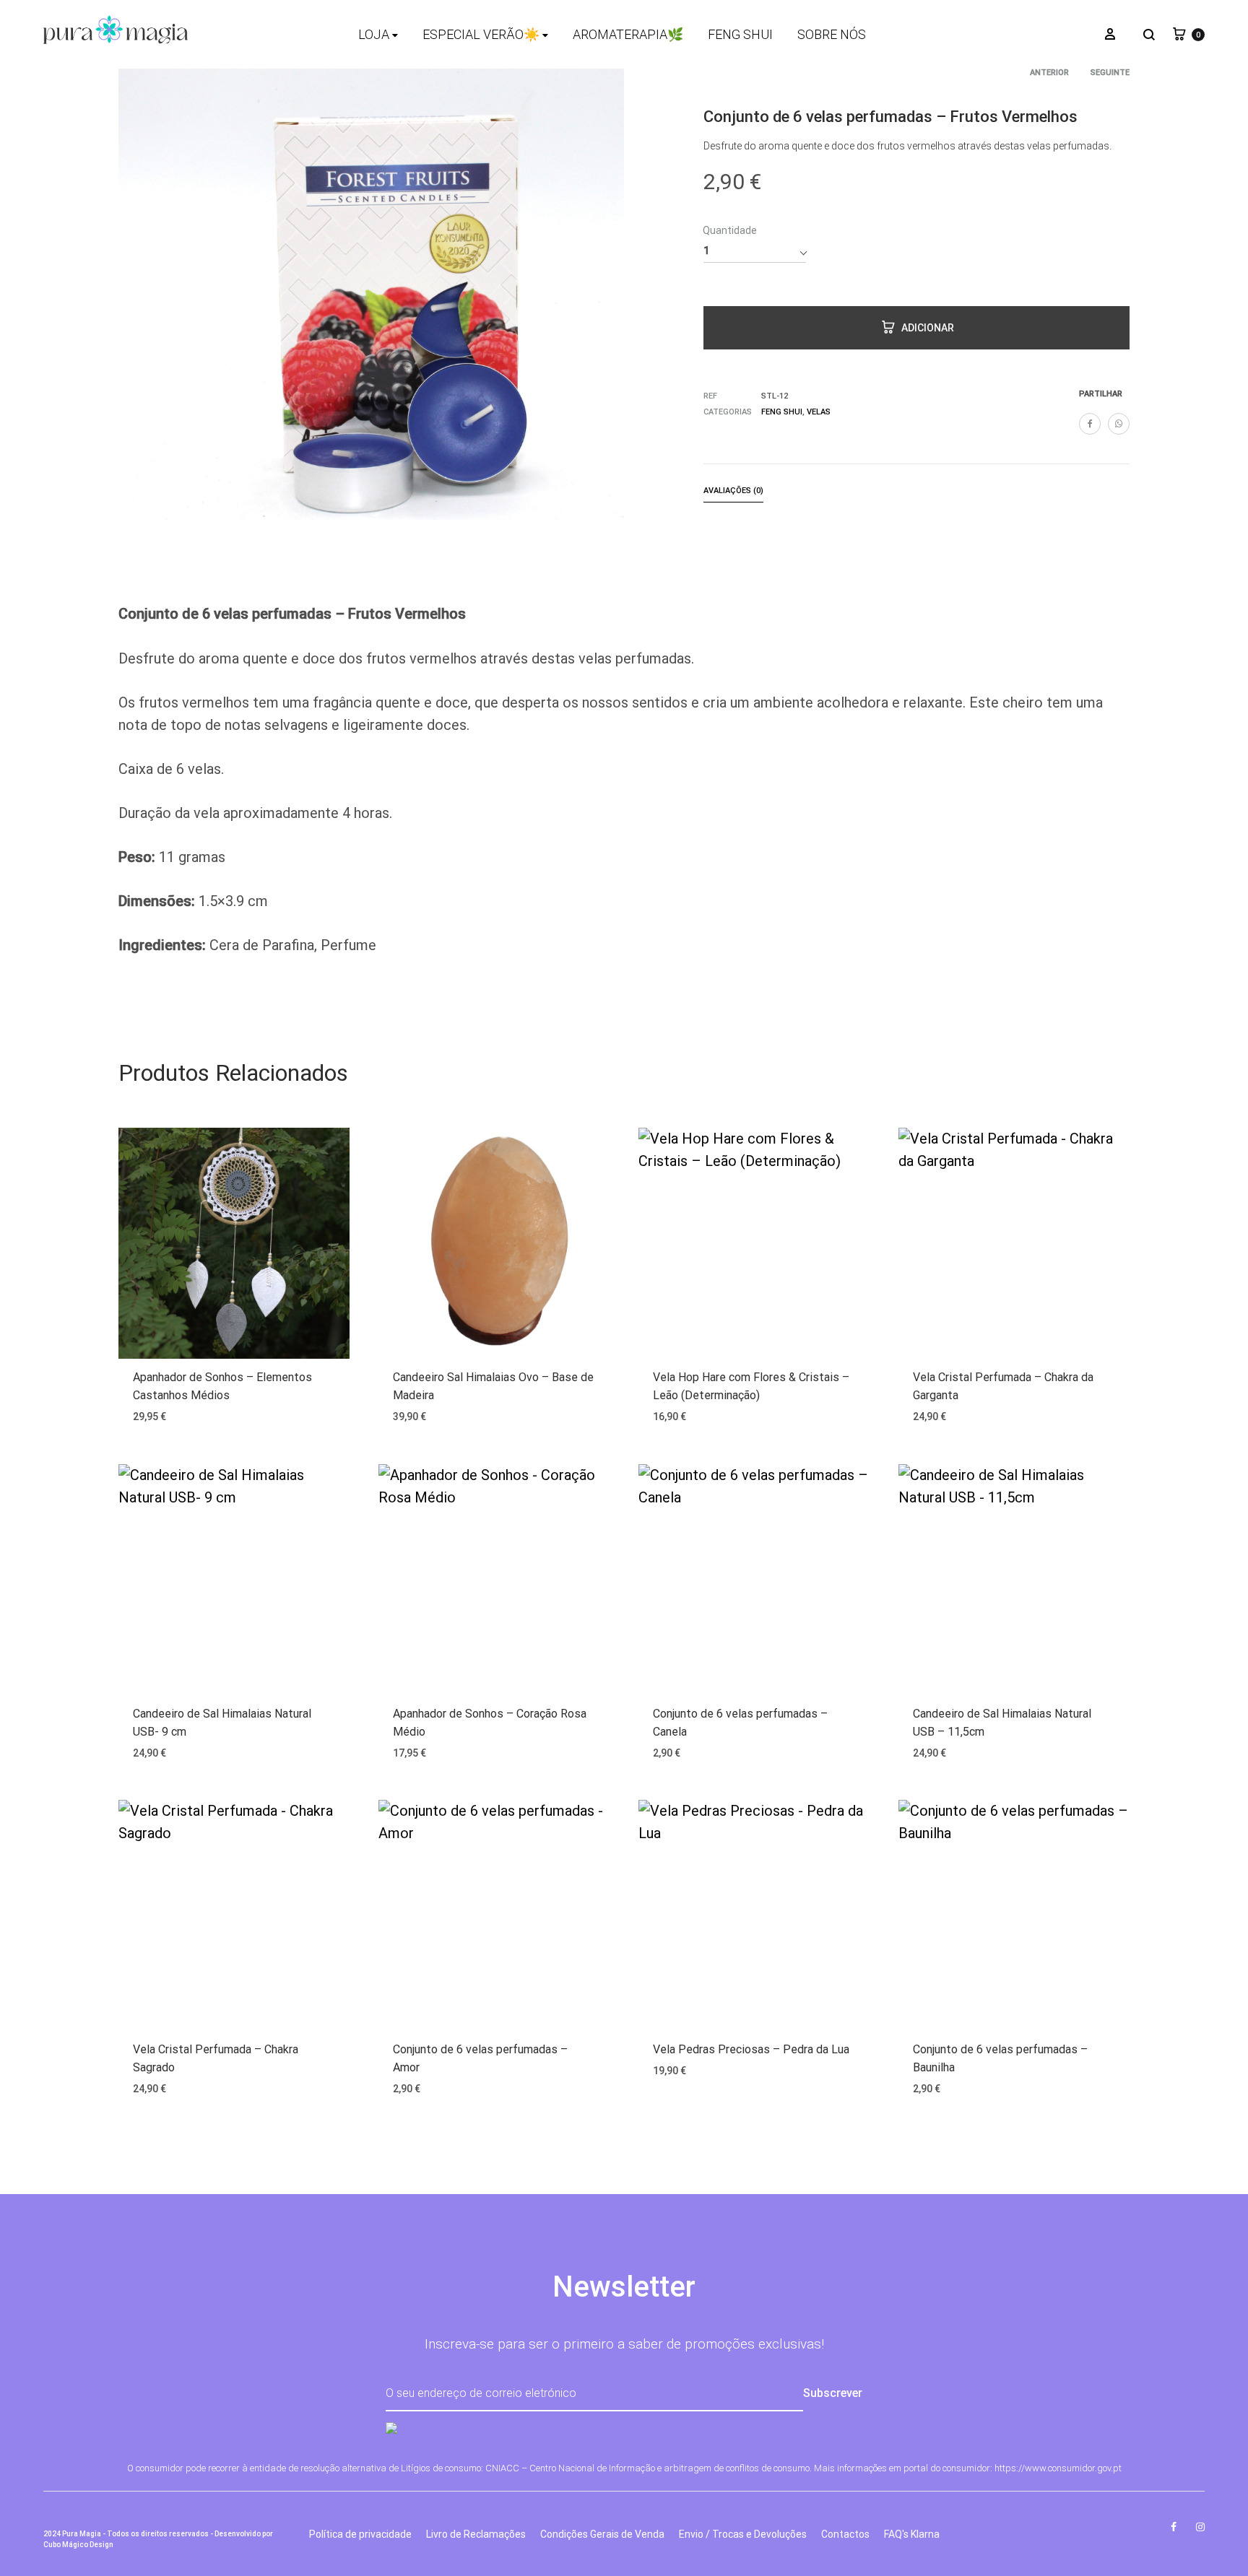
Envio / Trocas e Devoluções (743, 2534)
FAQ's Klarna (912, 2534)
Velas (819, 412)
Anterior (1049, 73)
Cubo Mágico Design (78, 2545)
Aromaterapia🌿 (628, 34)
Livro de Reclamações (476, 2534)
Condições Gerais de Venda (602, 2534)
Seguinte (1110, 73)
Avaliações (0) (733, 491)
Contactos (845, 2534)
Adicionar (928, 328)
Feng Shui (740, 34)
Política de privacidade (360, 2534)
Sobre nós (832, 34)
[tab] (733, 493)
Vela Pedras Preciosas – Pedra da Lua (751, 2049)
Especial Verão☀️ (481, 34)
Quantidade (730, 230)
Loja (374, 34)
